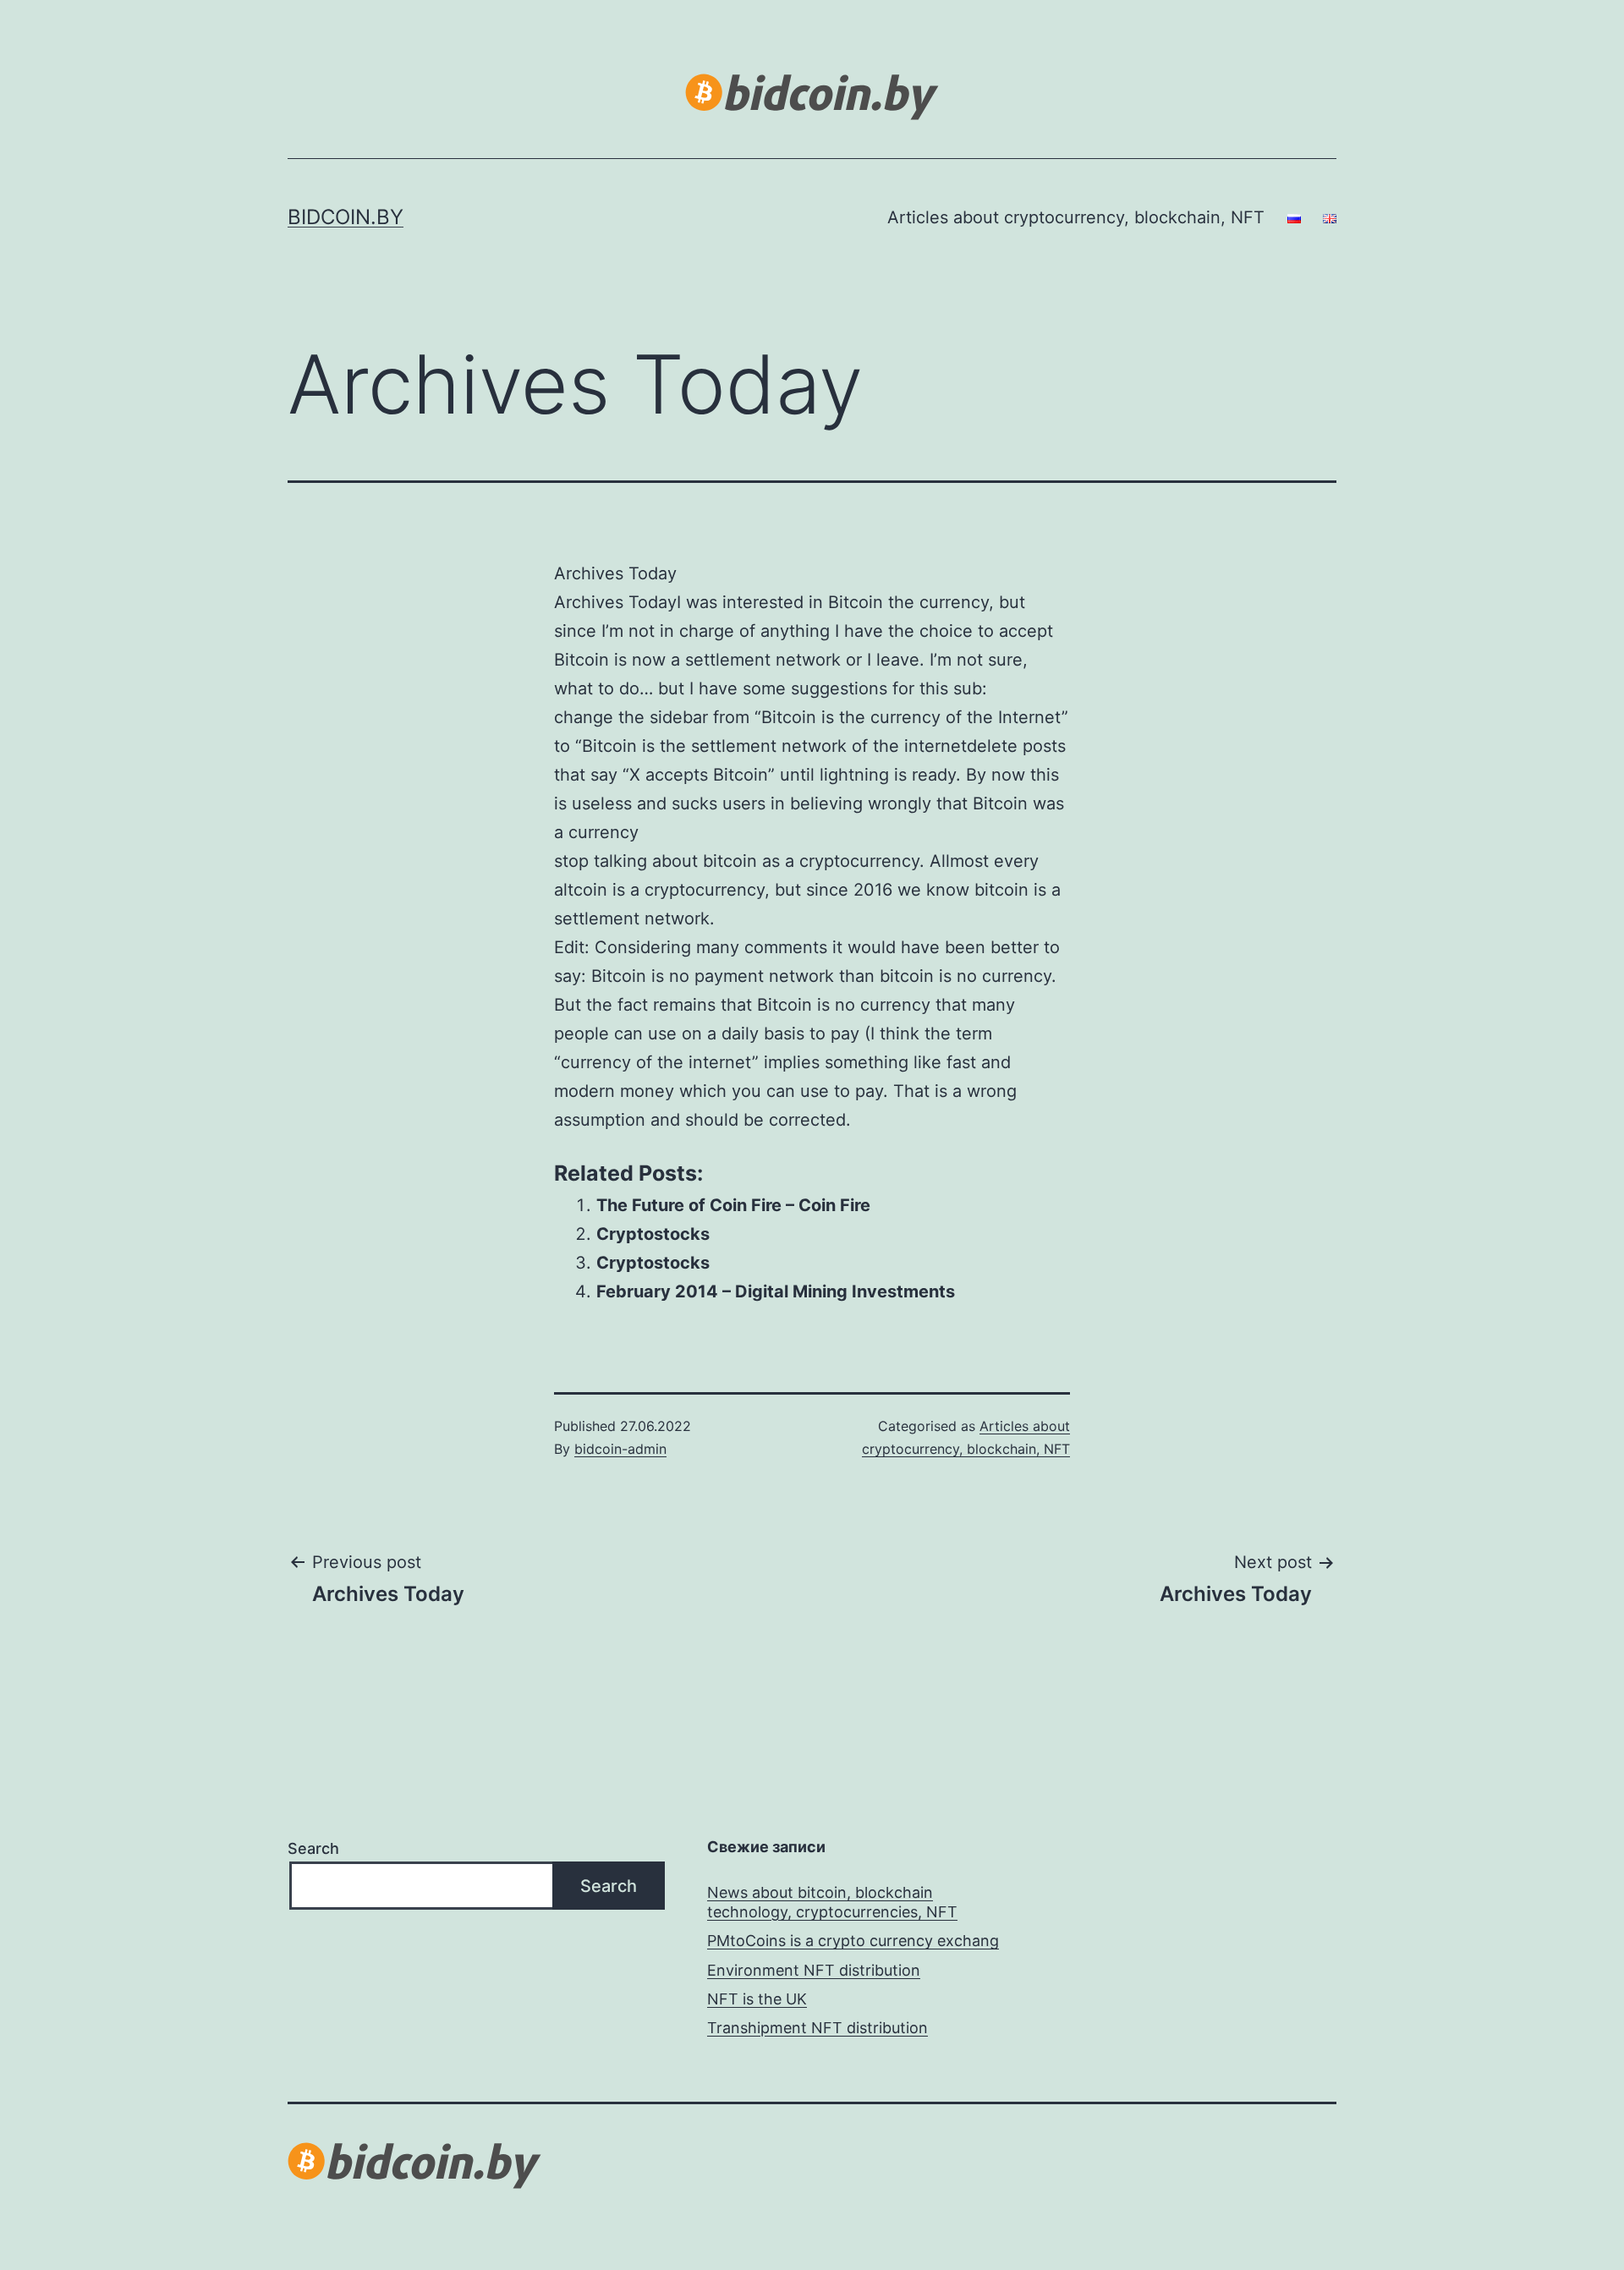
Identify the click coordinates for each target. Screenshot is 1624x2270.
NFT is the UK (757, 1999)
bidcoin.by (346, 217)
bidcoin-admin (620, 1449)
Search (313, 1848)
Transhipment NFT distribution (817, 2028)
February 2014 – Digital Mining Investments (776, 1291)
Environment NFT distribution (814, 1970)
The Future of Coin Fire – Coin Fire (733, 1205)
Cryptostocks (653, 1234)
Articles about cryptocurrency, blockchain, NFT (1076, 217)
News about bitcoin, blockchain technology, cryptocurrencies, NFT (832, 1902)
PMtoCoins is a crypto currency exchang (853, 1941)
